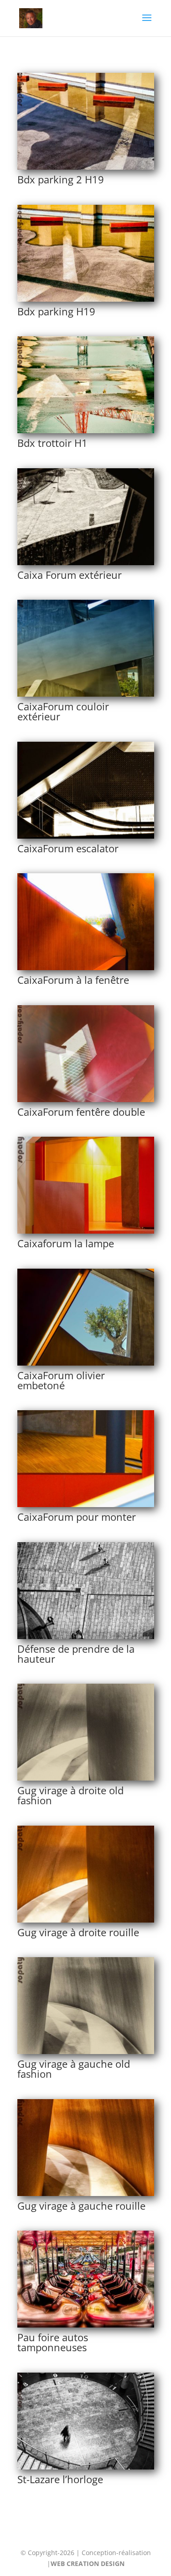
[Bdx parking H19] (86, 299)
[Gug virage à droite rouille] (86, 1920)
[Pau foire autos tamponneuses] (86, 2325)
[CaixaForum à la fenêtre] (86, 968)
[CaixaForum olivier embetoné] (86, 1363)
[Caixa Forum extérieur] (86, 563)
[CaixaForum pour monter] (86, 1505)
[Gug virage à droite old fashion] (86, 1778)
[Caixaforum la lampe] (86, 1231)
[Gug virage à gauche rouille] (86, 2194)
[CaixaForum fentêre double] (86, 1100)
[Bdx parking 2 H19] (86, 167)
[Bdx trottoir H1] (86, 431)
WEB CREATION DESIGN (88, 2563)
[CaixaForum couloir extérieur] (86, 694)
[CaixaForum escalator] (86, 836)
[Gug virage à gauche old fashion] (86, 2052)
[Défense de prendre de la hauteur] (86, 1637)
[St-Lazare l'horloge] (86, 2467)
